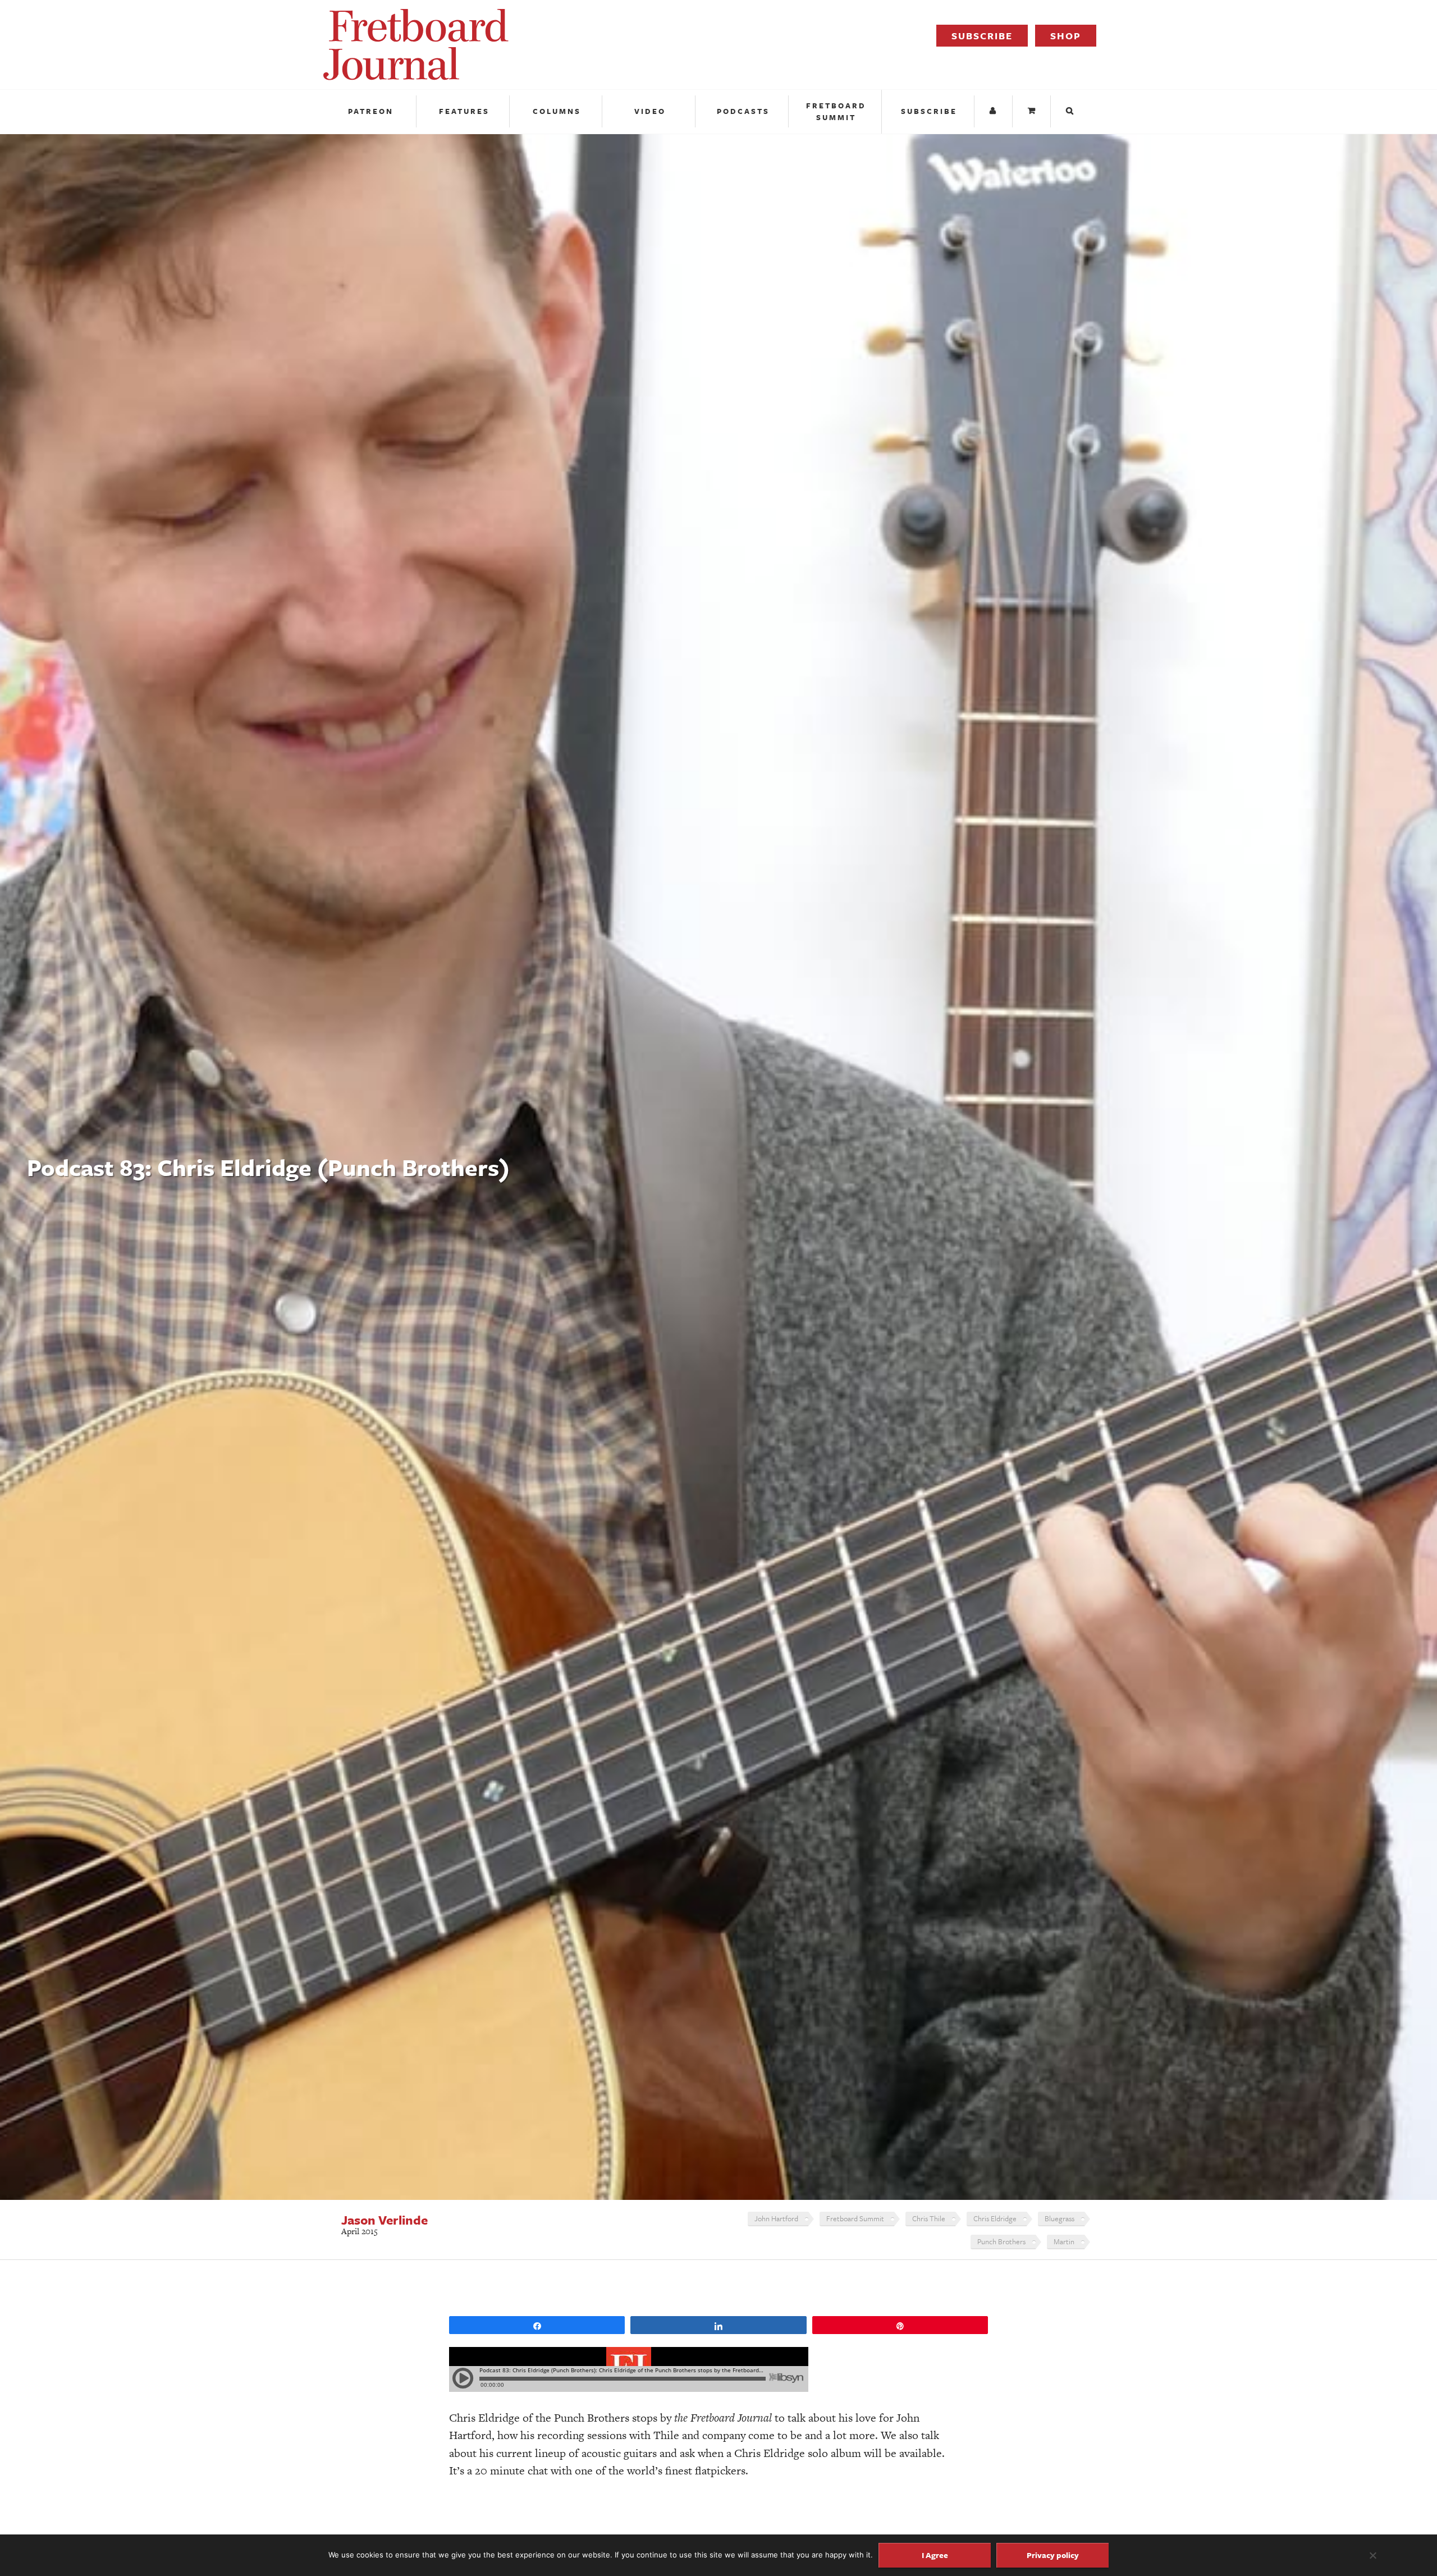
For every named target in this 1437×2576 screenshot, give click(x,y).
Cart (1033, 111)
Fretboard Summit (836, 111)
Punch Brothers (1001, 2241)
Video (650, 111)
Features (464, 111)
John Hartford (776, 2218)
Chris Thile (929, 2218)
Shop (1066, 36)
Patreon (371, 111)
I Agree (935, 2555)
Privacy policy (1053, 2555)
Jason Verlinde (385, 2220)
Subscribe (982, 36)
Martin (1064, 2241)
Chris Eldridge (995, 2218)
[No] (1372, 2555)
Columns (557, 111)
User (995, 111)
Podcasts (743, 111)
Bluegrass (1060, 2218)
